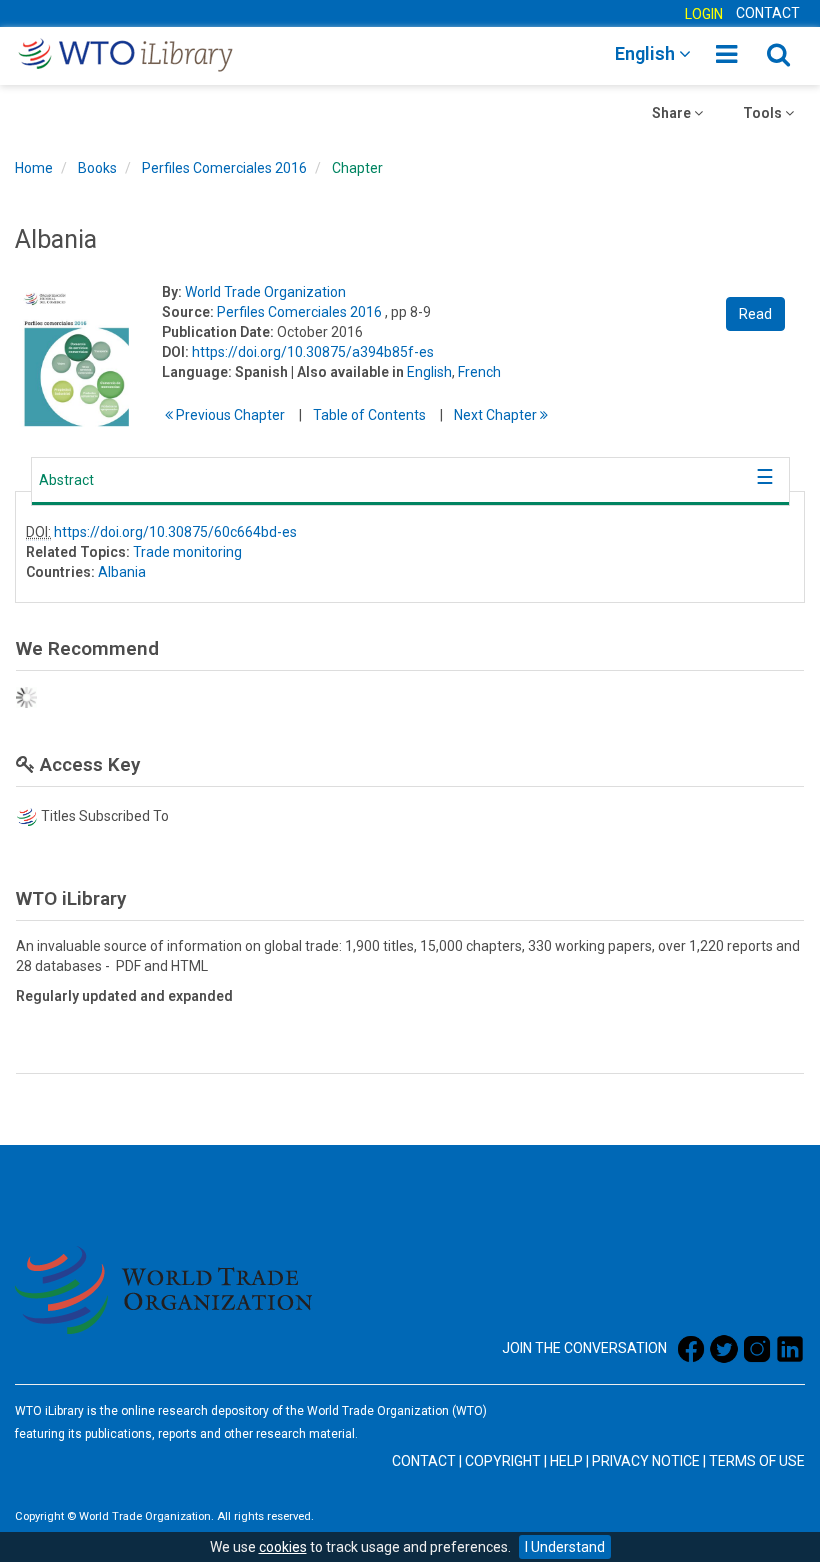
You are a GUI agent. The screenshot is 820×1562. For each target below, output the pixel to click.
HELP (566, 1461)
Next (497, 415)
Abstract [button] (66, 480)
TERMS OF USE (757, 1461)
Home (34, 168)
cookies (283, 1547)
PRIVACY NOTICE (646, 1461)
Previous (229, 415)
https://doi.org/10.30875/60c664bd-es (175, 532)
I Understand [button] (565, 1547)
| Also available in (347, 372)
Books (97, 168)
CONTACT (768, 13)
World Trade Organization (265, 292)
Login (704, 14)
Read (755, 314)
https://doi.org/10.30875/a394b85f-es (313, 352)
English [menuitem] (647, 53)
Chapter (357, 168)
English (429, 372)
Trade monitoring (187, 552)
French (479, 372)
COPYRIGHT (503, 1461)
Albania (122, 572)
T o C (369, 415)
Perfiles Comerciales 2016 (224, 168)
